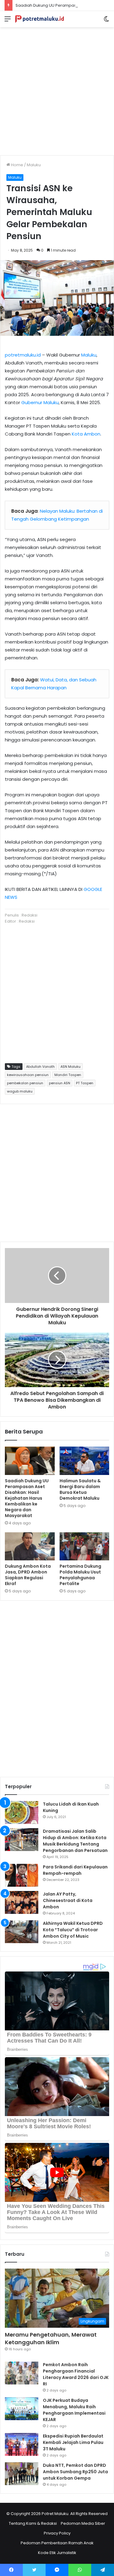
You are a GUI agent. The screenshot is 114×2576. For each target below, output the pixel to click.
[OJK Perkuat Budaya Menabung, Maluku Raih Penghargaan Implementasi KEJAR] (22, 2409)
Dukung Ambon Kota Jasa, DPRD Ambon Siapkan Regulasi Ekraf (28, 1575)
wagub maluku (20, 1091)
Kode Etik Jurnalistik (57, 2553)
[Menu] (8, 21)
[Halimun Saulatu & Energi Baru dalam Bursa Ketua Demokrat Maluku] (85, 1461)
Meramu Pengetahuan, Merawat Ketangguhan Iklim (51, 2338)
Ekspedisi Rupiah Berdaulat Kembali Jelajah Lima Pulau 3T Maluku (73, 2442)
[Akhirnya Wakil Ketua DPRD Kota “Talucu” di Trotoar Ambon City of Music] (22, 1932)
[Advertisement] (57, 89)
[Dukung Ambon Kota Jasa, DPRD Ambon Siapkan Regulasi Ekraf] (30, 1546)
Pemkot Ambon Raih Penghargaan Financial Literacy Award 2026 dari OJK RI (76, 2374)
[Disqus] (57, 1688)
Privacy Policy (57, 2533)
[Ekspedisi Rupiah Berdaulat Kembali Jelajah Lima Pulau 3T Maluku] (22, 2444)
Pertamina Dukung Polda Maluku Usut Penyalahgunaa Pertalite (80, 1575)
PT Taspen (85, 1083)
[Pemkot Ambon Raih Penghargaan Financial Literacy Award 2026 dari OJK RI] (22, 2373)
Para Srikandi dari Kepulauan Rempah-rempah (75, 1870)
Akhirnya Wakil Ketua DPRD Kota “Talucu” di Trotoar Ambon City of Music (73, 1930)
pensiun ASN (60, 1083)
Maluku (34, 165)
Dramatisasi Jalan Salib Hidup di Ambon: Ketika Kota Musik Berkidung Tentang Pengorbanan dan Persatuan (75, 1841)
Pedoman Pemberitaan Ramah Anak (57, 2543)
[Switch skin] (106, 21)
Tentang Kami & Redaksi (33, 2523)
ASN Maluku (71, 1067)
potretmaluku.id (23, 355)
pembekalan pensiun (25, 1083)
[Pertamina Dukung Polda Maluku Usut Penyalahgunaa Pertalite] (85, 1546)
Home (17, 165)
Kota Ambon (86, 434)
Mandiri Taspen (68, 1075)
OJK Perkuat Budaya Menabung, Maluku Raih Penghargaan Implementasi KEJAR (74, 2410)
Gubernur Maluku (40, 402)
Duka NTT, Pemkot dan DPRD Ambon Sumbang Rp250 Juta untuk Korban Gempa (75, 2472)
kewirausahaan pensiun (28, 1075)
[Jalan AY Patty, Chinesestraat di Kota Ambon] (22, 1902)
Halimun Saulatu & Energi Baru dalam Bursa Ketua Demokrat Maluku (80, 1489)
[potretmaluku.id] (40, 19)
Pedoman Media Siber (83, 2523)
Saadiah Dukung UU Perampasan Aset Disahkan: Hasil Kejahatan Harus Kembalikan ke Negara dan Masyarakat (27, 1498)
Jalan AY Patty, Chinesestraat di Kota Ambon (68, 1900)
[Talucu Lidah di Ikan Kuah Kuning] (22, 1812)
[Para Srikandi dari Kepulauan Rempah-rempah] (22, 1875)
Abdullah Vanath (40, 1067)
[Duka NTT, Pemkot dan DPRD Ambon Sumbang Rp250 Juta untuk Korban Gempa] (22, 2474)
